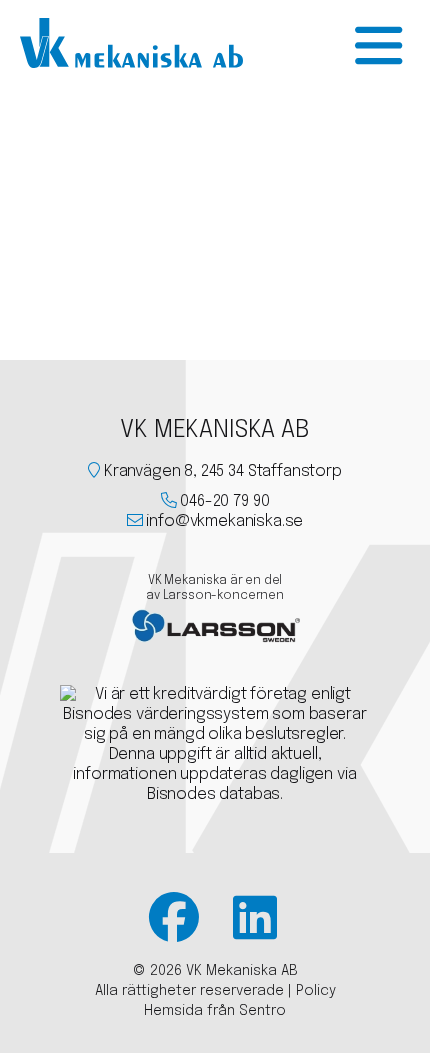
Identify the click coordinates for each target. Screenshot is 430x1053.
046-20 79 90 (224, 501)
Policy (316, 991)
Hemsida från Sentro (215, 1011)
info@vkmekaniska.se (224, 521)
